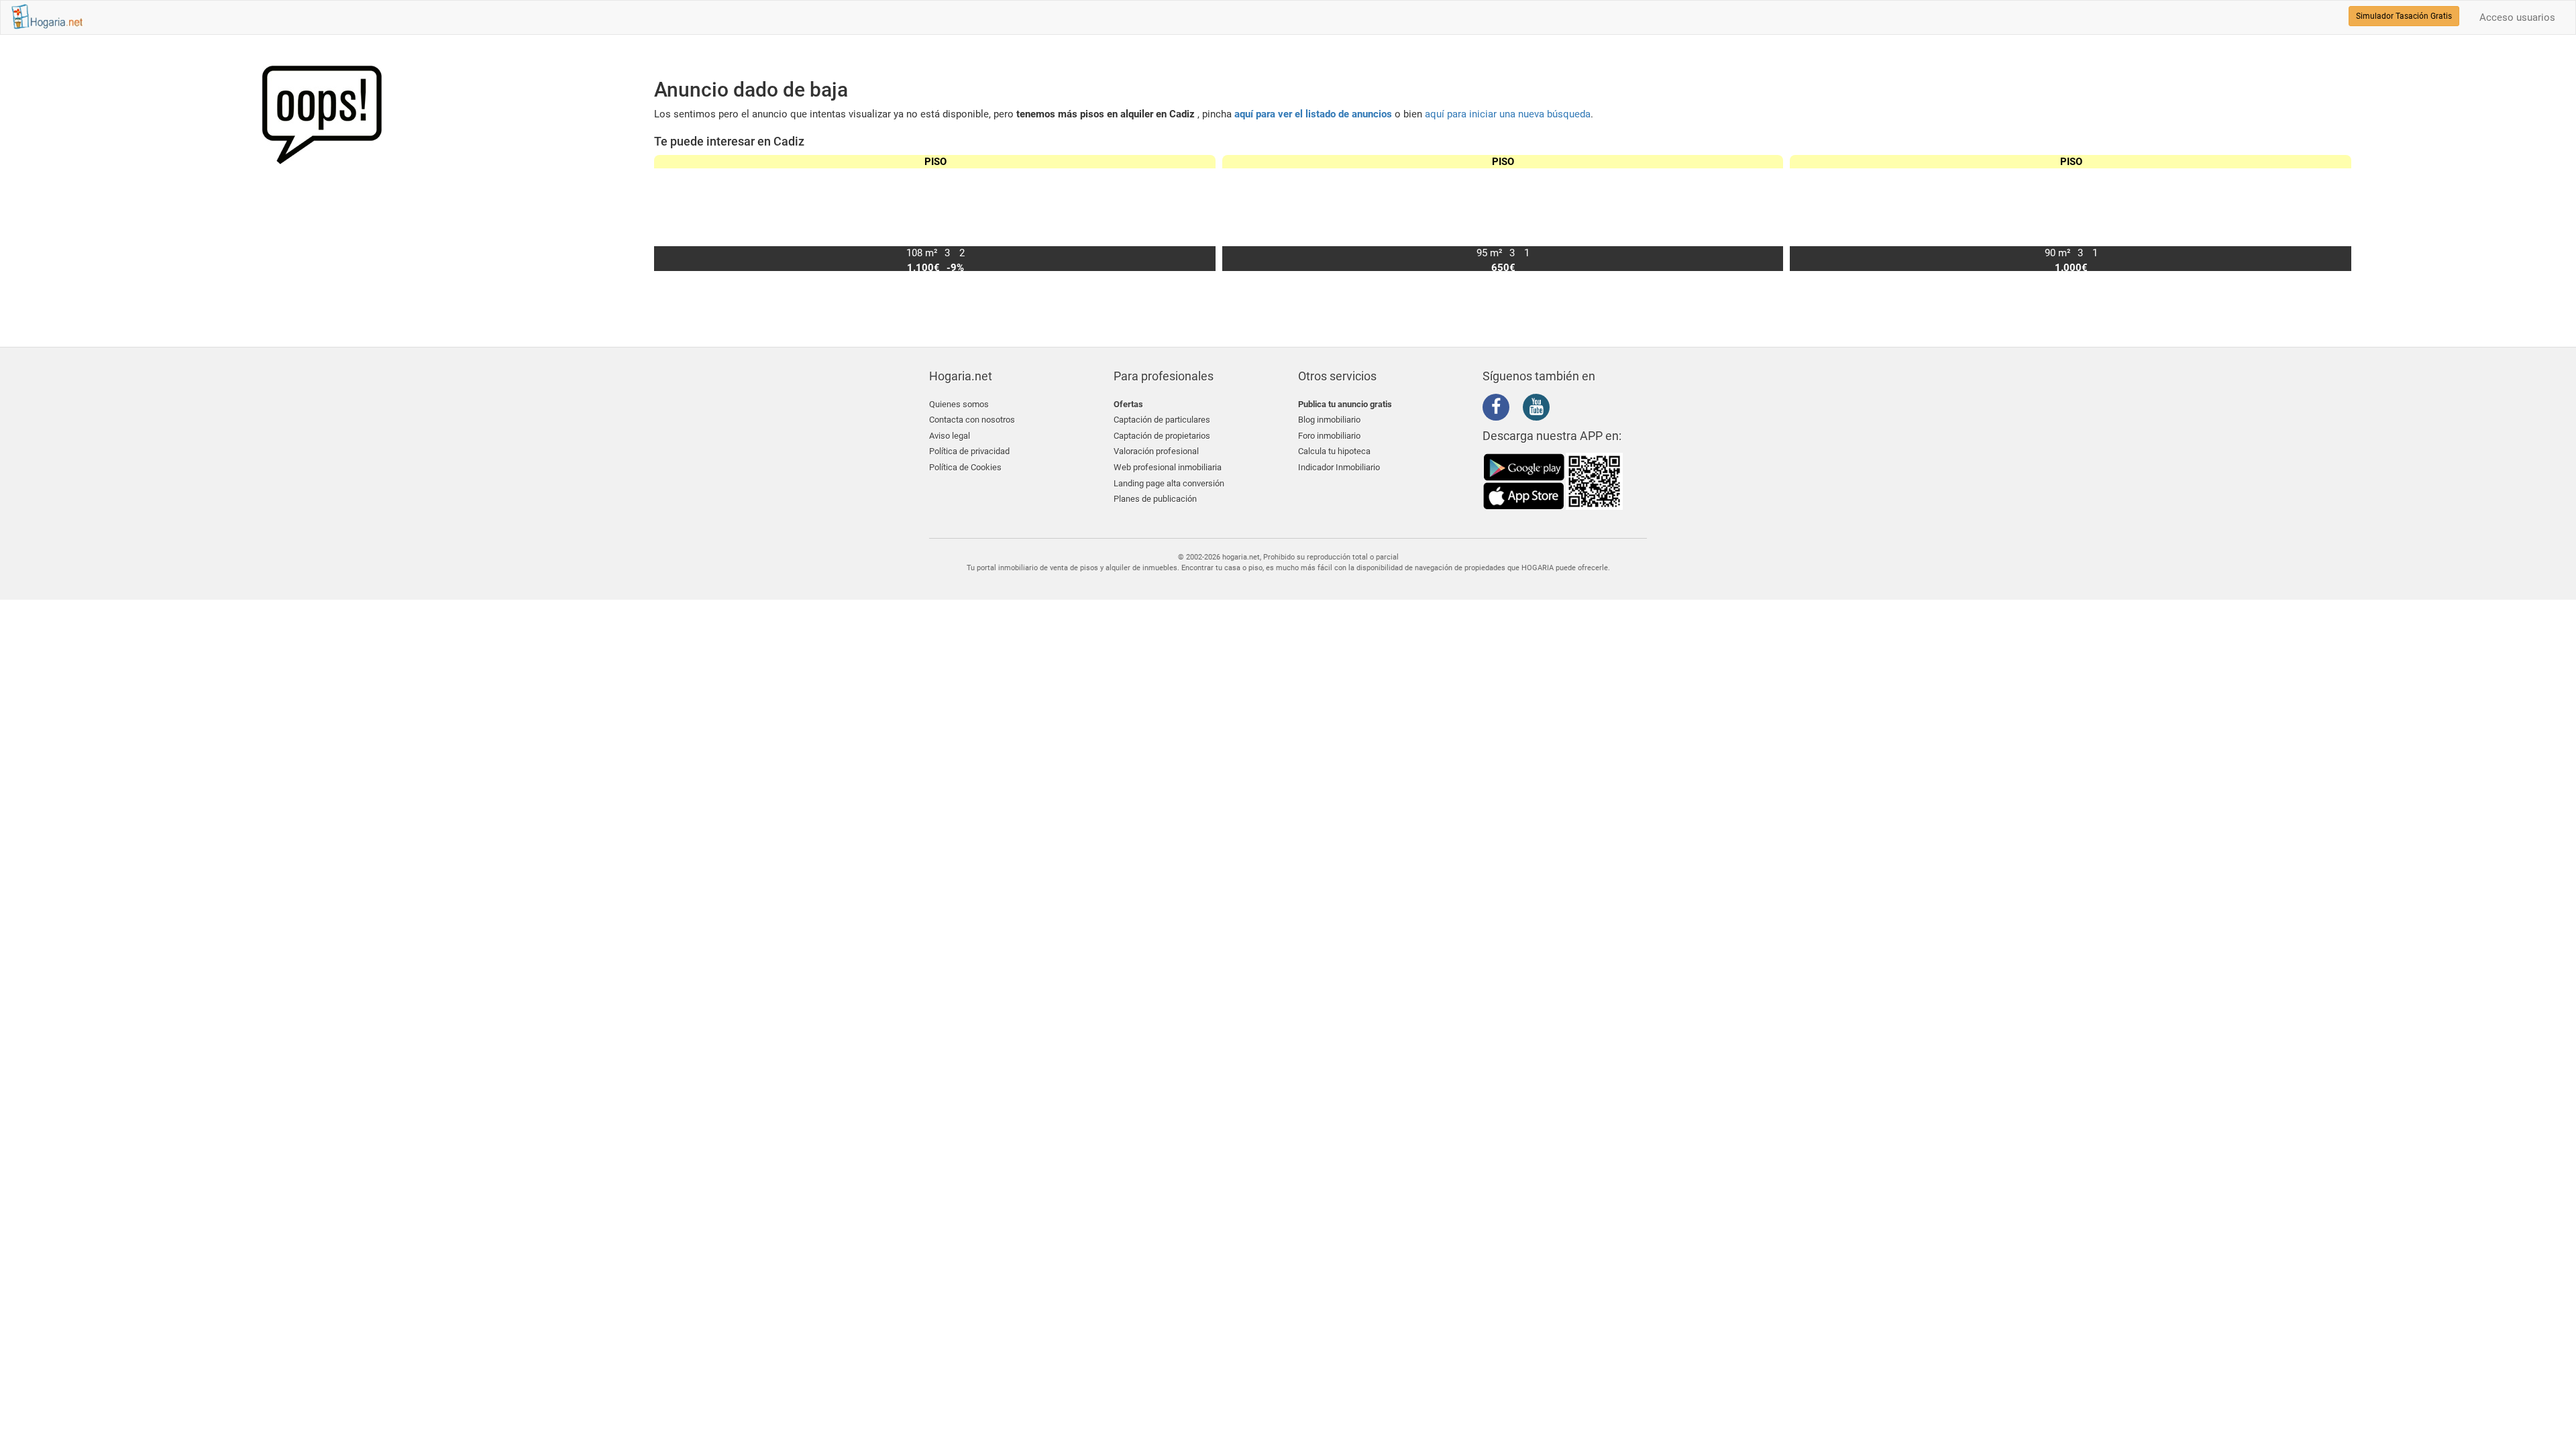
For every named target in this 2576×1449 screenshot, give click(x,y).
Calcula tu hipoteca (1334, 451)
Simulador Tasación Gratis (2404, 16)
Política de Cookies (965, 467)
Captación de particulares (1162, 420)
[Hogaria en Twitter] (1519, 408)
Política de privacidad (969, 451)
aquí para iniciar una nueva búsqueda (1508, 114)
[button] (2336, 213)
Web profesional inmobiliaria (1168, 467)
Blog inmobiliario (1329, 420)
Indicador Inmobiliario (1339, 467)
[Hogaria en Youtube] (1540, 409)
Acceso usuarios (2517, 17)
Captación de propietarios (1162, 436)
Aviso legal (950, 436)
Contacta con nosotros (972, 420)
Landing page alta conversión (1169, 483)
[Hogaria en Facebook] (1499, 409)
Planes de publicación (1155, 499)
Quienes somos (959, 404)
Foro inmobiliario (1329, 436)
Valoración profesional (1156, 451)
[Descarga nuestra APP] (1553, 481)
